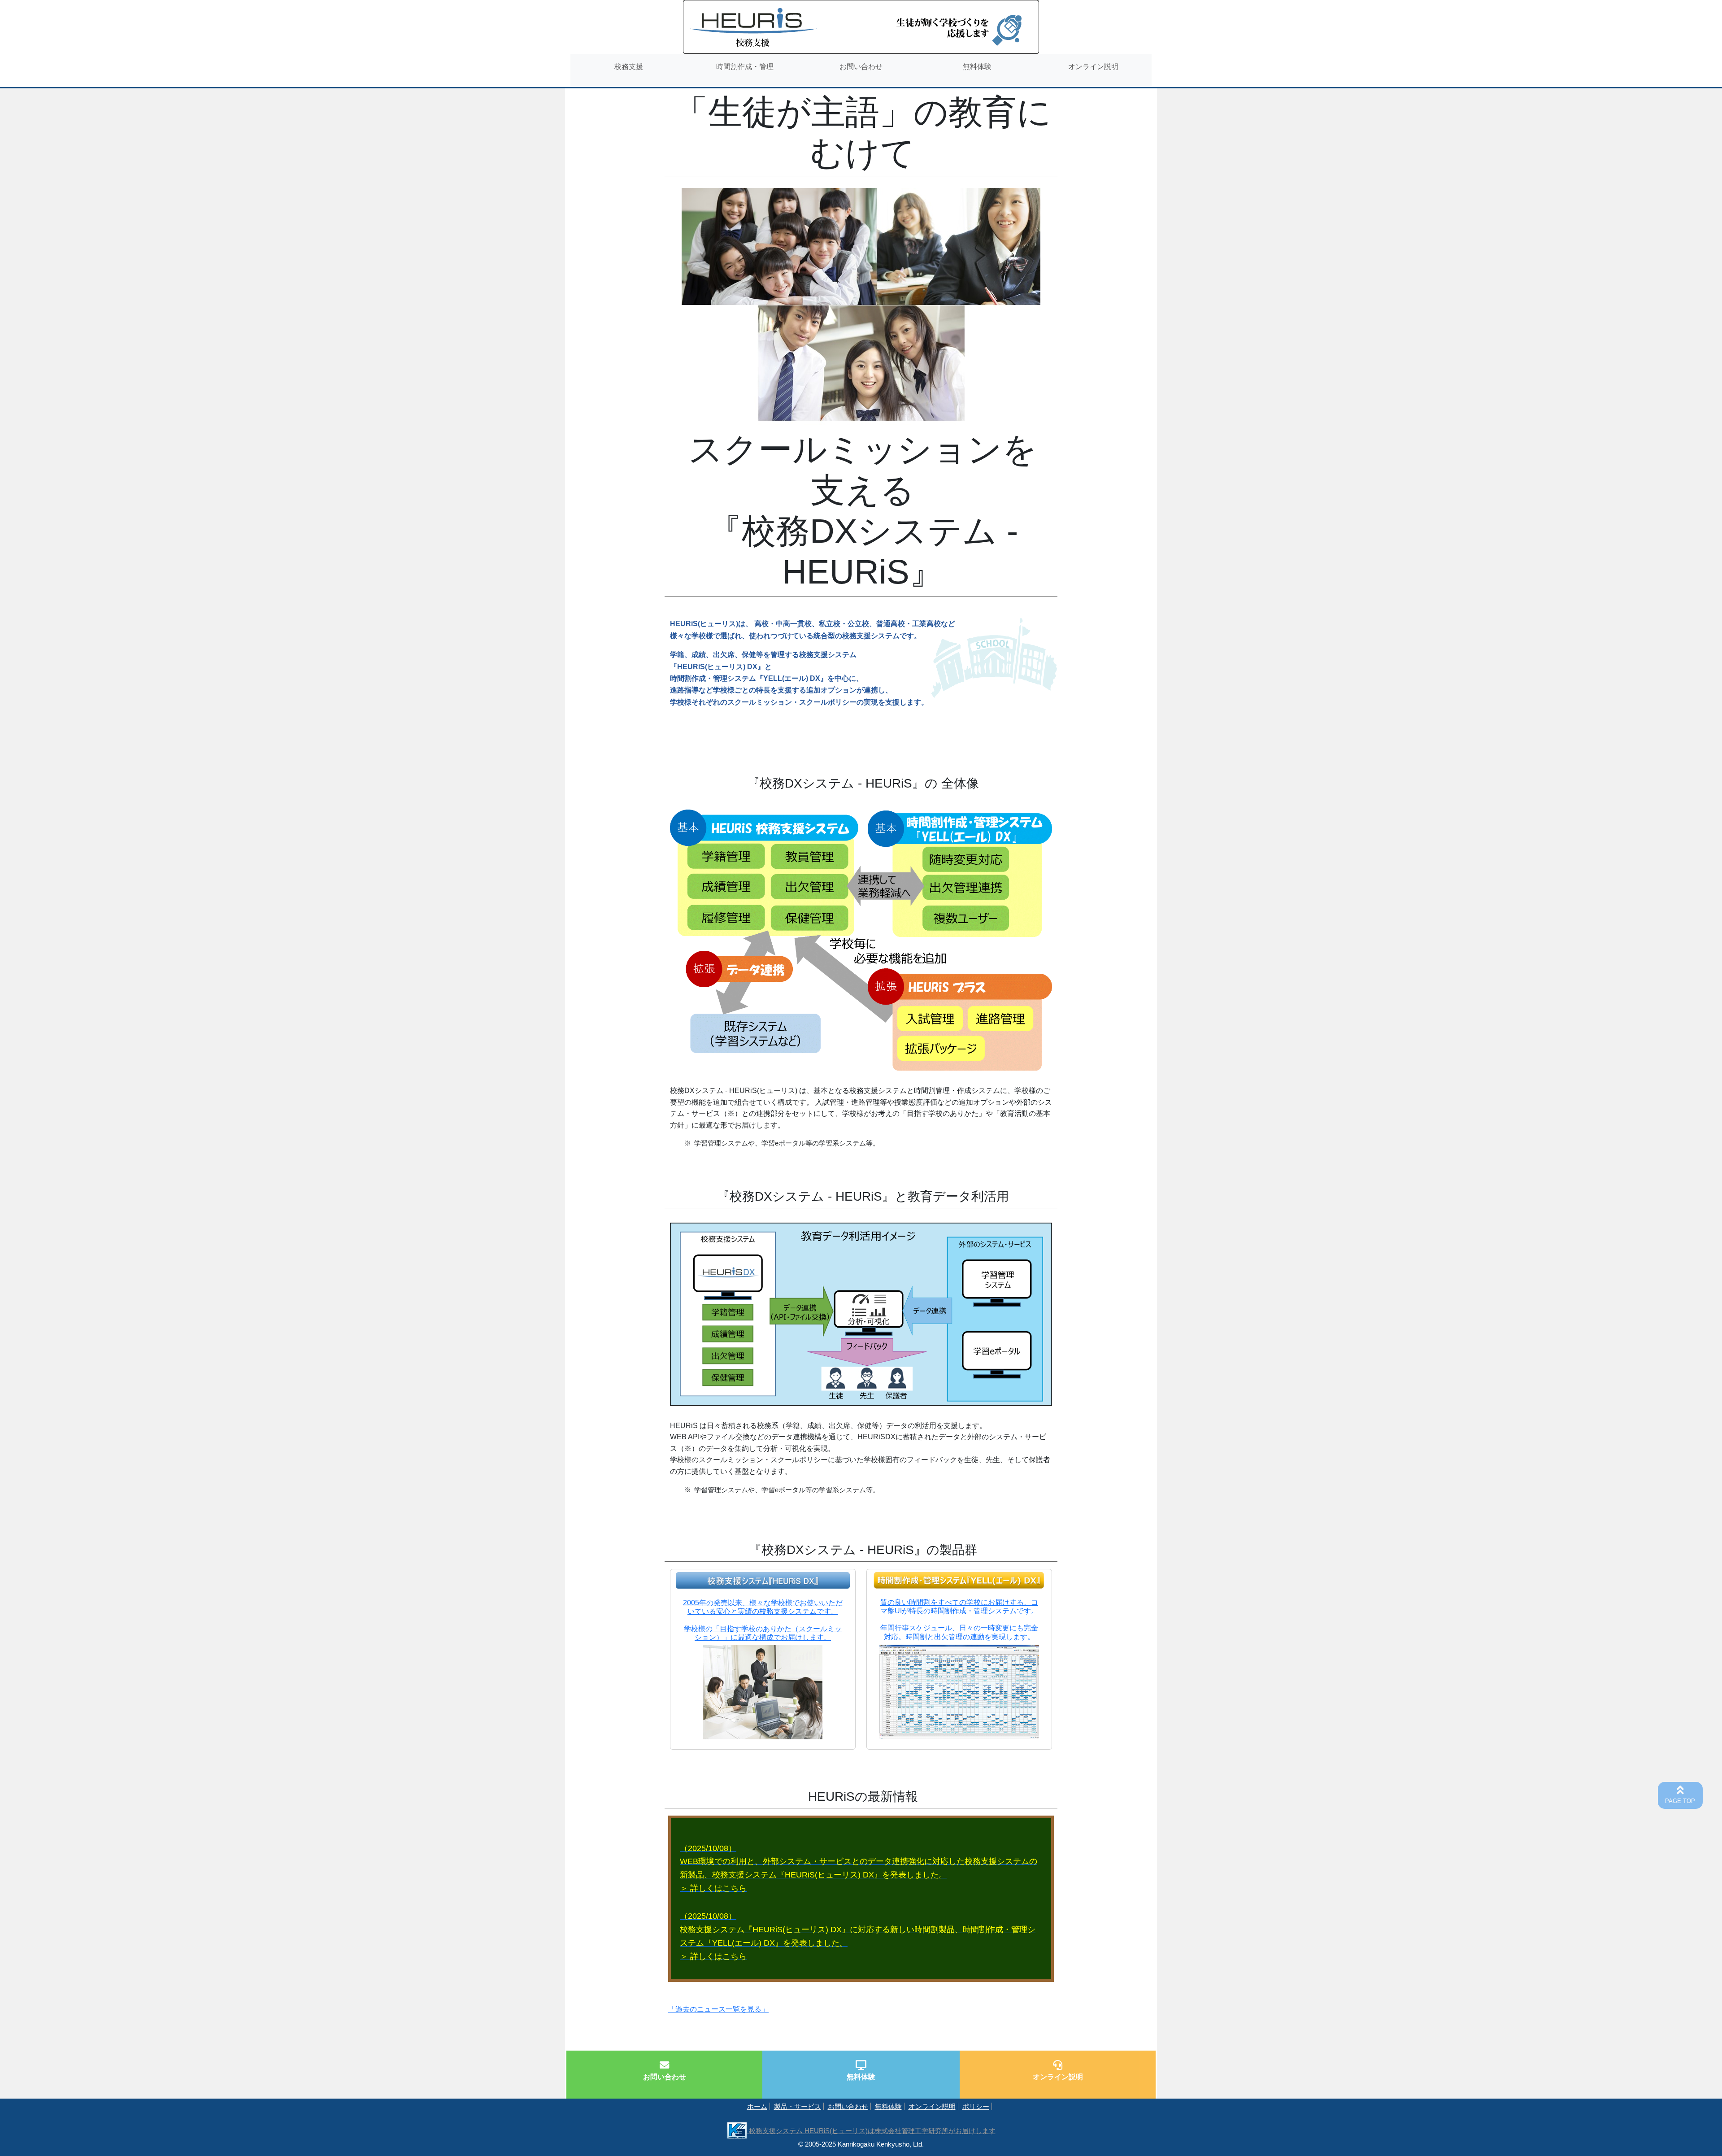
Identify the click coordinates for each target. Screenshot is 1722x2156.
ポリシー (976, 2106)
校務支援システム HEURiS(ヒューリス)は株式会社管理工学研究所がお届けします (871, 2131)
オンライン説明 (932, 2106)
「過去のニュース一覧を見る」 (718, 2009)
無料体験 (888, 2106)
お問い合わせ (848, 2106)
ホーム (757, 2106)
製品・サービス (798, 2106)
